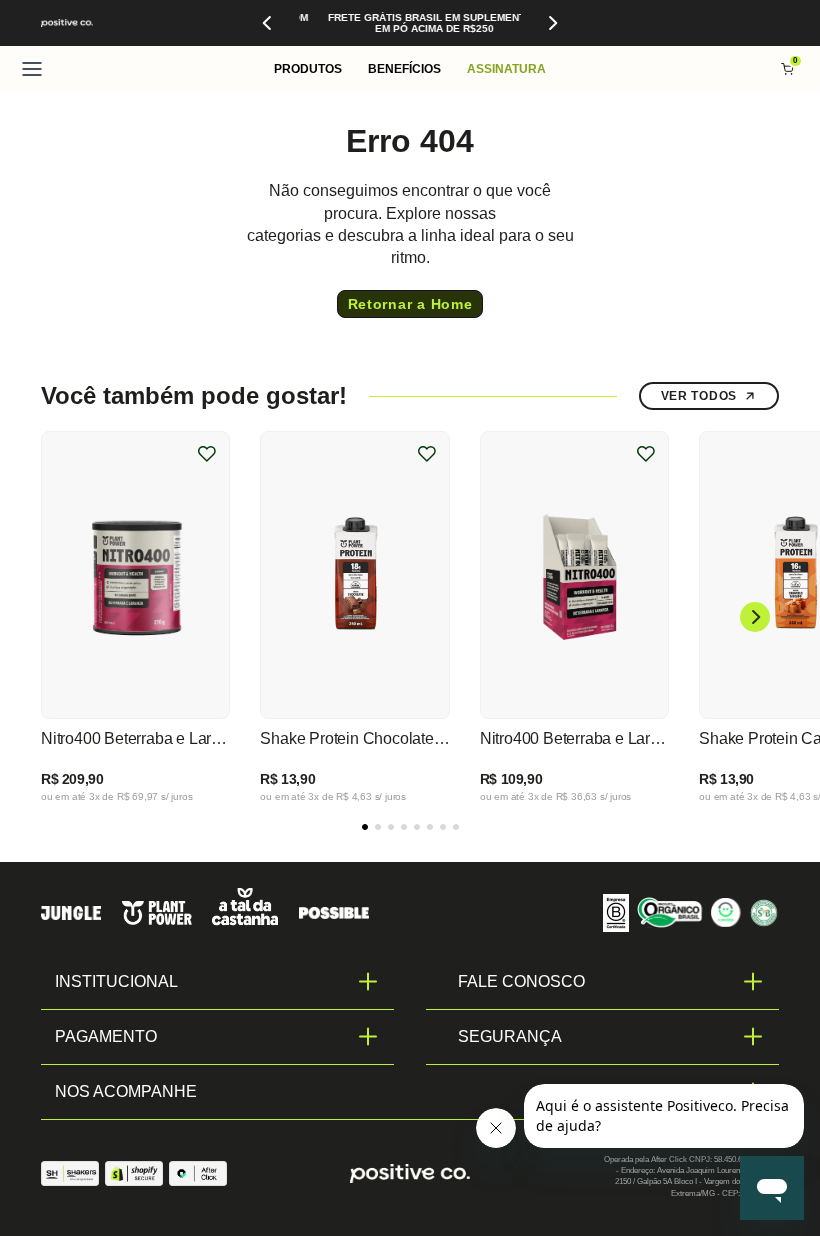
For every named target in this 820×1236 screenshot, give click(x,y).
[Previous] (268, 23)
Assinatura (506, 69)
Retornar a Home (410, 304)
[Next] (552, 23)
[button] (308, 68)
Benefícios (404, 69)
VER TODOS (699, 396)
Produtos (308, 69)
